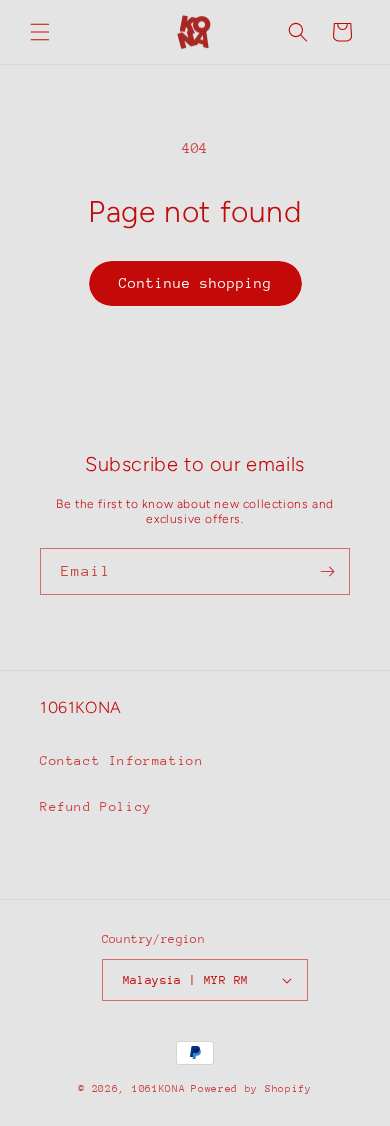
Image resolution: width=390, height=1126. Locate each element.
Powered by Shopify (251, 1089)
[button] (40, 32)
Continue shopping (195, 283)
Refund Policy (96, 806)
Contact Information (121, 760)
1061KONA (159, 1089)
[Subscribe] (327, 571)
